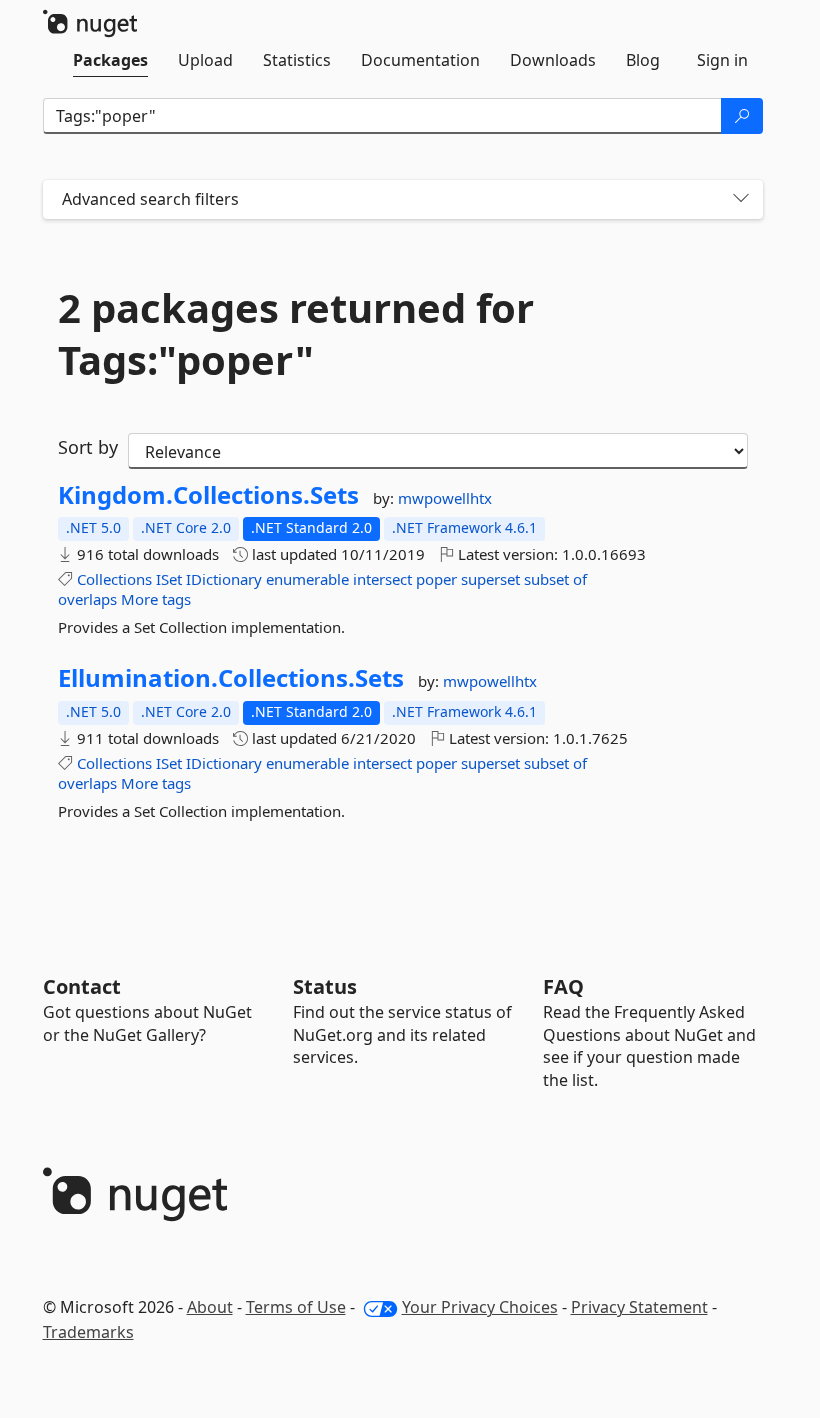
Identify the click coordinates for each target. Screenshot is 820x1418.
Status (325, 986)
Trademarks (88, 1332)
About (210, 1307)
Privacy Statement (639, 1307)
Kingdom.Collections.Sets (208, 495)
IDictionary (224, 579)
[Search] (742, 116)
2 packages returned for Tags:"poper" (296, 334)
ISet (169, 579)
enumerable (307, 579)
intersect (382, 579)
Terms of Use (296, 1307)
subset (546, 579)
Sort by (88, 447)
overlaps (87, 599)
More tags (156, 599)
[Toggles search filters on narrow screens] (741, 199)
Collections (114, 579)
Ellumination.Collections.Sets (231, 678)
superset (490, 579)
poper (436, 579)
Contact (82, 986)
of (580, 579)
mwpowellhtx (445, 498)
